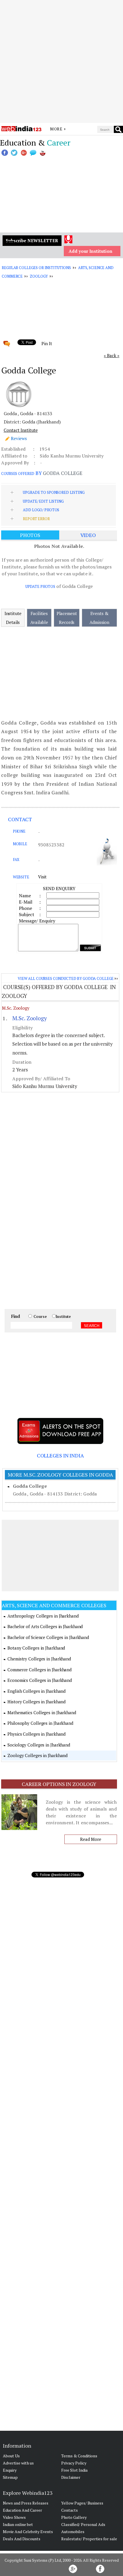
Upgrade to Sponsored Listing (54, 492)
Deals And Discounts (22, 2539)
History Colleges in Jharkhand (36, 1702)
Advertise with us (18, 2463)
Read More (91, 1839)
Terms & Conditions (79, 2456)
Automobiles (73, 2532)
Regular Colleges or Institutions (36, 268)
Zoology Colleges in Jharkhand (37, 1755)
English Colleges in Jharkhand (36, 1691)
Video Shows (14, 2517)
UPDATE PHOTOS (40, 586)
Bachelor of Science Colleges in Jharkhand (48, 1637)
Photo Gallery (74, 2517)
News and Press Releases (26, 2503)
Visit (42, 877)
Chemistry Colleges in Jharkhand (39, 1659)
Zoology (39, 276)
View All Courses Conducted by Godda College (66, 978)
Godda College (30, 1486)
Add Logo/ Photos (41, 510)
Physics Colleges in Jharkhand (36, 1734)
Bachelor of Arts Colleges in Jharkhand (45, 1626)
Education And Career (22, 2510)
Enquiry (10, 2470)
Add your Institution (91, 251)
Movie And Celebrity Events (28, 2532)
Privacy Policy (74, 2463)
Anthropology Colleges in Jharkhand (43, 1616)
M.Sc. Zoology (16, 1008)
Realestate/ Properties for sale (89, 2539)
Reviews (19, 438)
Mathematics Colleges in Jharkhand (42, 1712)
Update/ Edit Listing (43, 501)
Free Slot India (74, 2470)
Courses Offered (18, 474)
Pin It (47, 343)
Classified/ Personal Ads (83, 2524)
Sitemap (10, 2477)
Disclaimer (71, 2477)
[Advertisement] (61, 61)
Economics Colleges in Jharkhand (40, 1680)
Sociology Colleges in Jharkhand (39, 1745)
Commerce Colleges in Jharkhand (39, 1670)
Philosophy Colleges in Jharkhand (40, 1723)
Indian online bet (18, 2524)
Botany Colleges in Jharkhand (36, 1648)
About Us (11, 2456)
